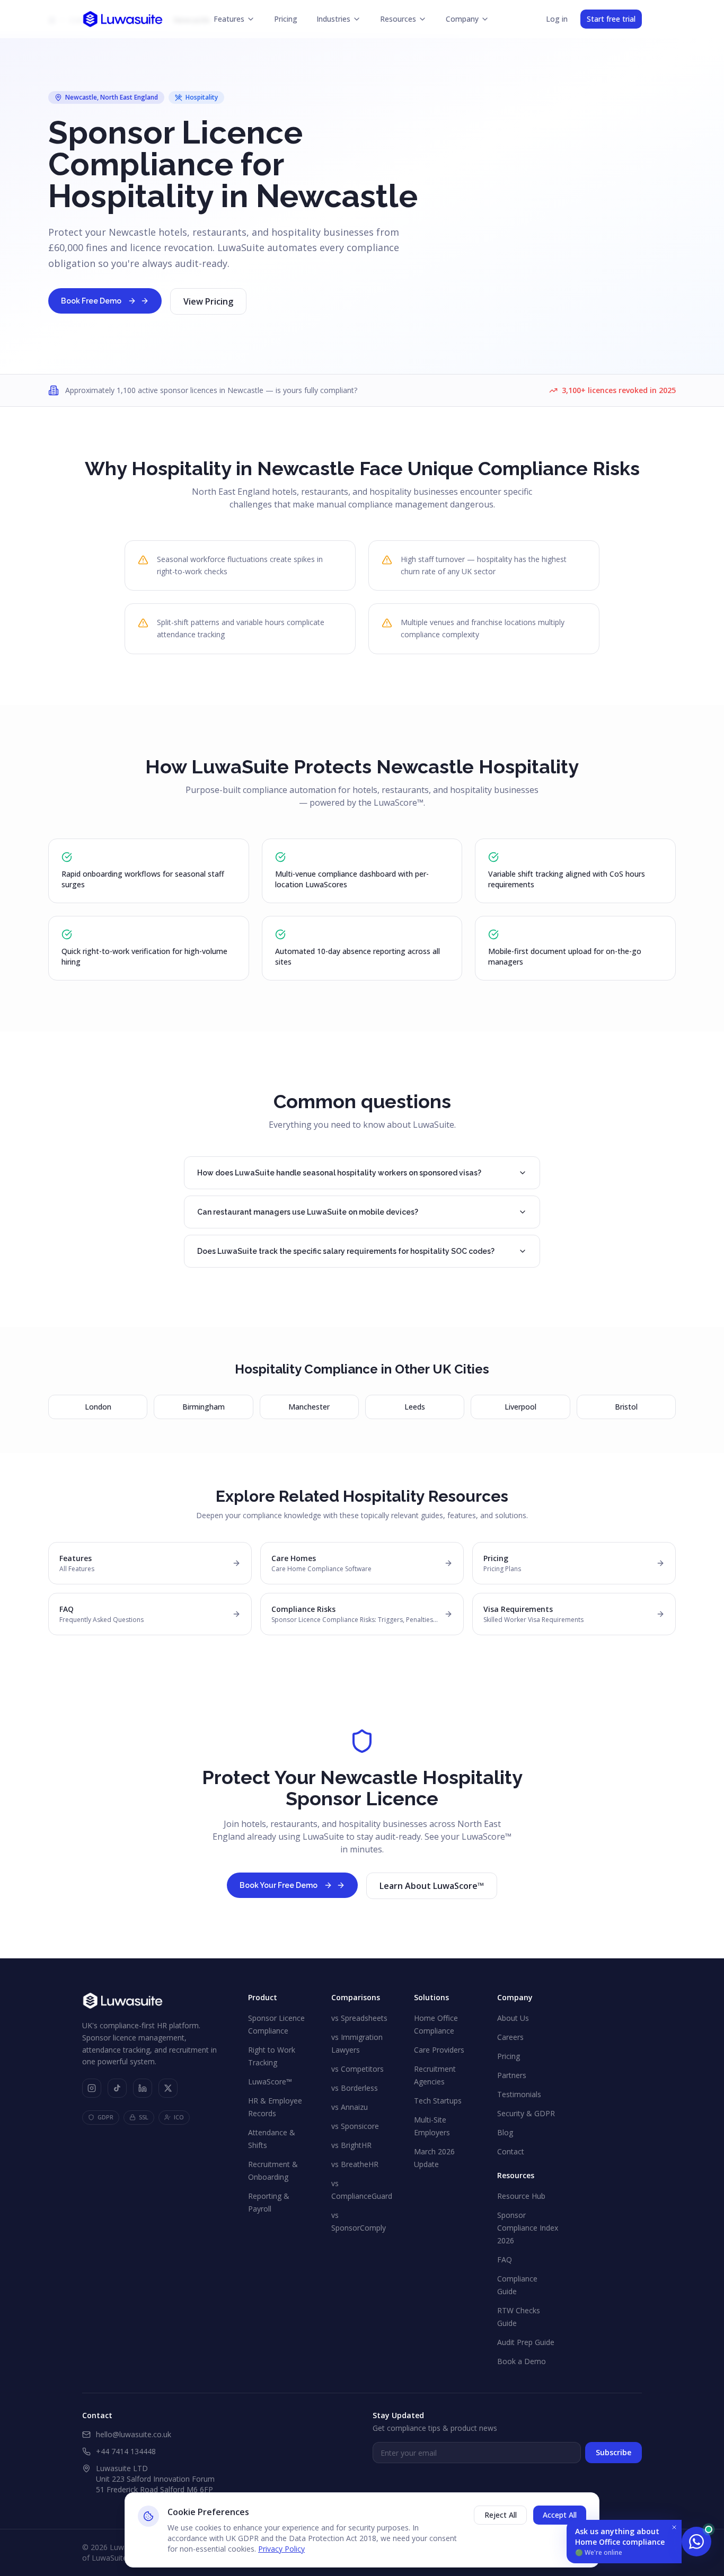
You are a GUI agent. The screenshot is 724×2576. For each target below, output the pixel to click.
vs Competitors (357, 2069)
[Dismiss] (674, 2527)
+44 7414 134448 (126, 2451)
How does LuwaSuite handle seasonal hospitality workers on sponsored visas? (339, 1173)
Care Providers (439, 2050)
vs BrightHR (351, 2145)
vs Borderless (355, 2088)
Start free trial (611, 19)
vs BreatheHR (355, 2164)
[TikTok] (117, 2088)
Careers (510, 2037)
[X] (168, 2088)
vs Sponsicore (355, 2126)
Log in (557, 19)
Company (462, 19)
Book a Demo (522, 2361)
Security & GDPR (526, 2113)
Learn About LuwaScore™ (432, 1886)
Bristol (626, 1407)
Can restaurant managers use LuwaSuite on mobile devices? (308, 1212)
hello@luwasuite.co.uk (134, 2434)
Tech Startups (438, 2101)
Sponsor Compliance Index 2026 (528, 2228)
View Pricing (208, 301)
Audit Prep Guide (526, 2342)
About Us (513, 2018)
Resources (398, 19)
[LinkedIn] (143, 2088)
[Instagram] (92, 2088)
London (98, 1407)
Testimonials (519, 2094)
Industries (333, 19)
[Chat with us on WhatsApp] (696, 2542)
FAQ (505, 2259)
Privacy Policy (281, 2549)
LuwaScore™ (270, 2082)
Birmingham (204, 1407)
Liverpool (520, 1407)
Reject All (501, 2515)
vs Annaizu (350, 2107)
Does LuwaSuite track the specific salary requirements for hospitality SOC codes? (346, 1251)
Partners (512, 2075)
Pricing (286, 19)
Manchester (309, 1407)
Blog (505, 2132)
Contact (511, 2151)
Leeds (415, 1407)
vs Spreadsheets (359, 2018)
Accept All (560, 2515)
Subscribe (613, 2452)
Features (229, 19)
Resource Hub (521, 2196)
